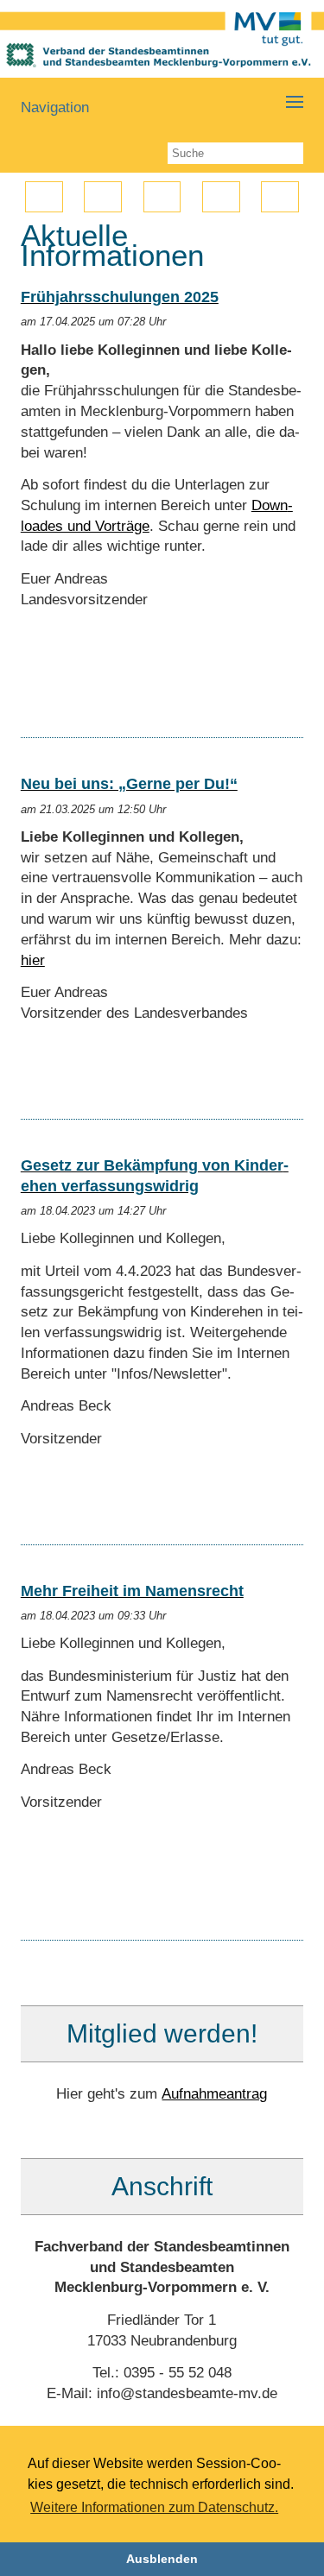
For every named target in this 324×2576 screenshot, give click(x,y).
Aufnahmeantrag (214, 2094)
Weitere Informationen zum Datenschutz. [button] (154, 2507)
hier (33, 960)
